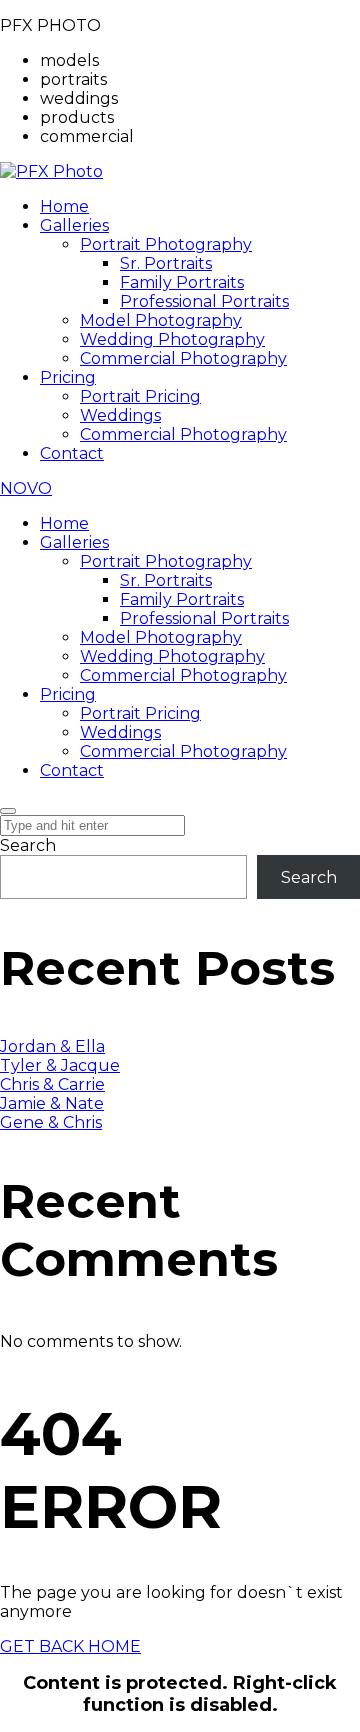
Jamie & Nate (52, 1103)
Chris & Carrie (52, 1084)
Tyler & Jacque (60, 1065)
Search (28, 845)
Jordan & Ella (52, 1046)
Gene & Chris (51, 1122)
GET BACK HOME (70, 1646)
